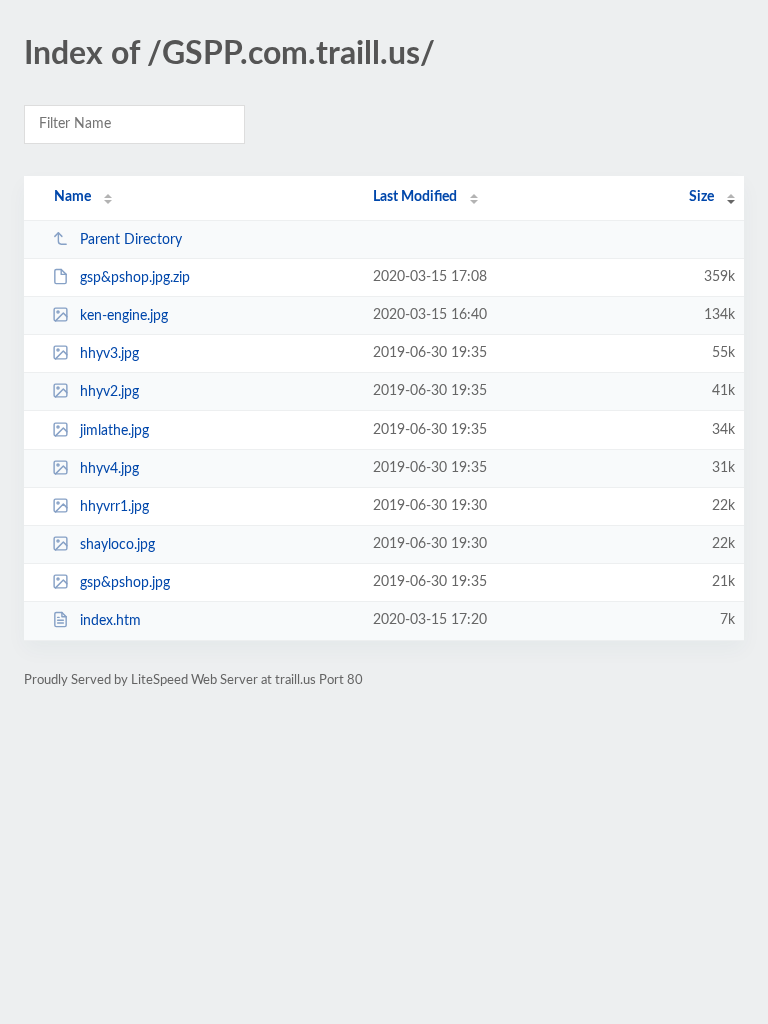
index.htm (110, 621)
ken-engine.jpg (124, 316)
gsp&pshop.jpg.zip (135, 278)
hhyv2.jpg (109, 392)
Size (701, 197)
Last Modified (415, 197)
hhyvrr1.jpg (114, 507)
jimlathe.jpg (114, 431)
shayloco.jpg (117, 545)
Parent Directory (131, 240)
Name (72, 197)
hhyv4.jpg (109, 469)
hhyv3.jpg (109, 354)
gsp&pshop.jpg (125, 583)
